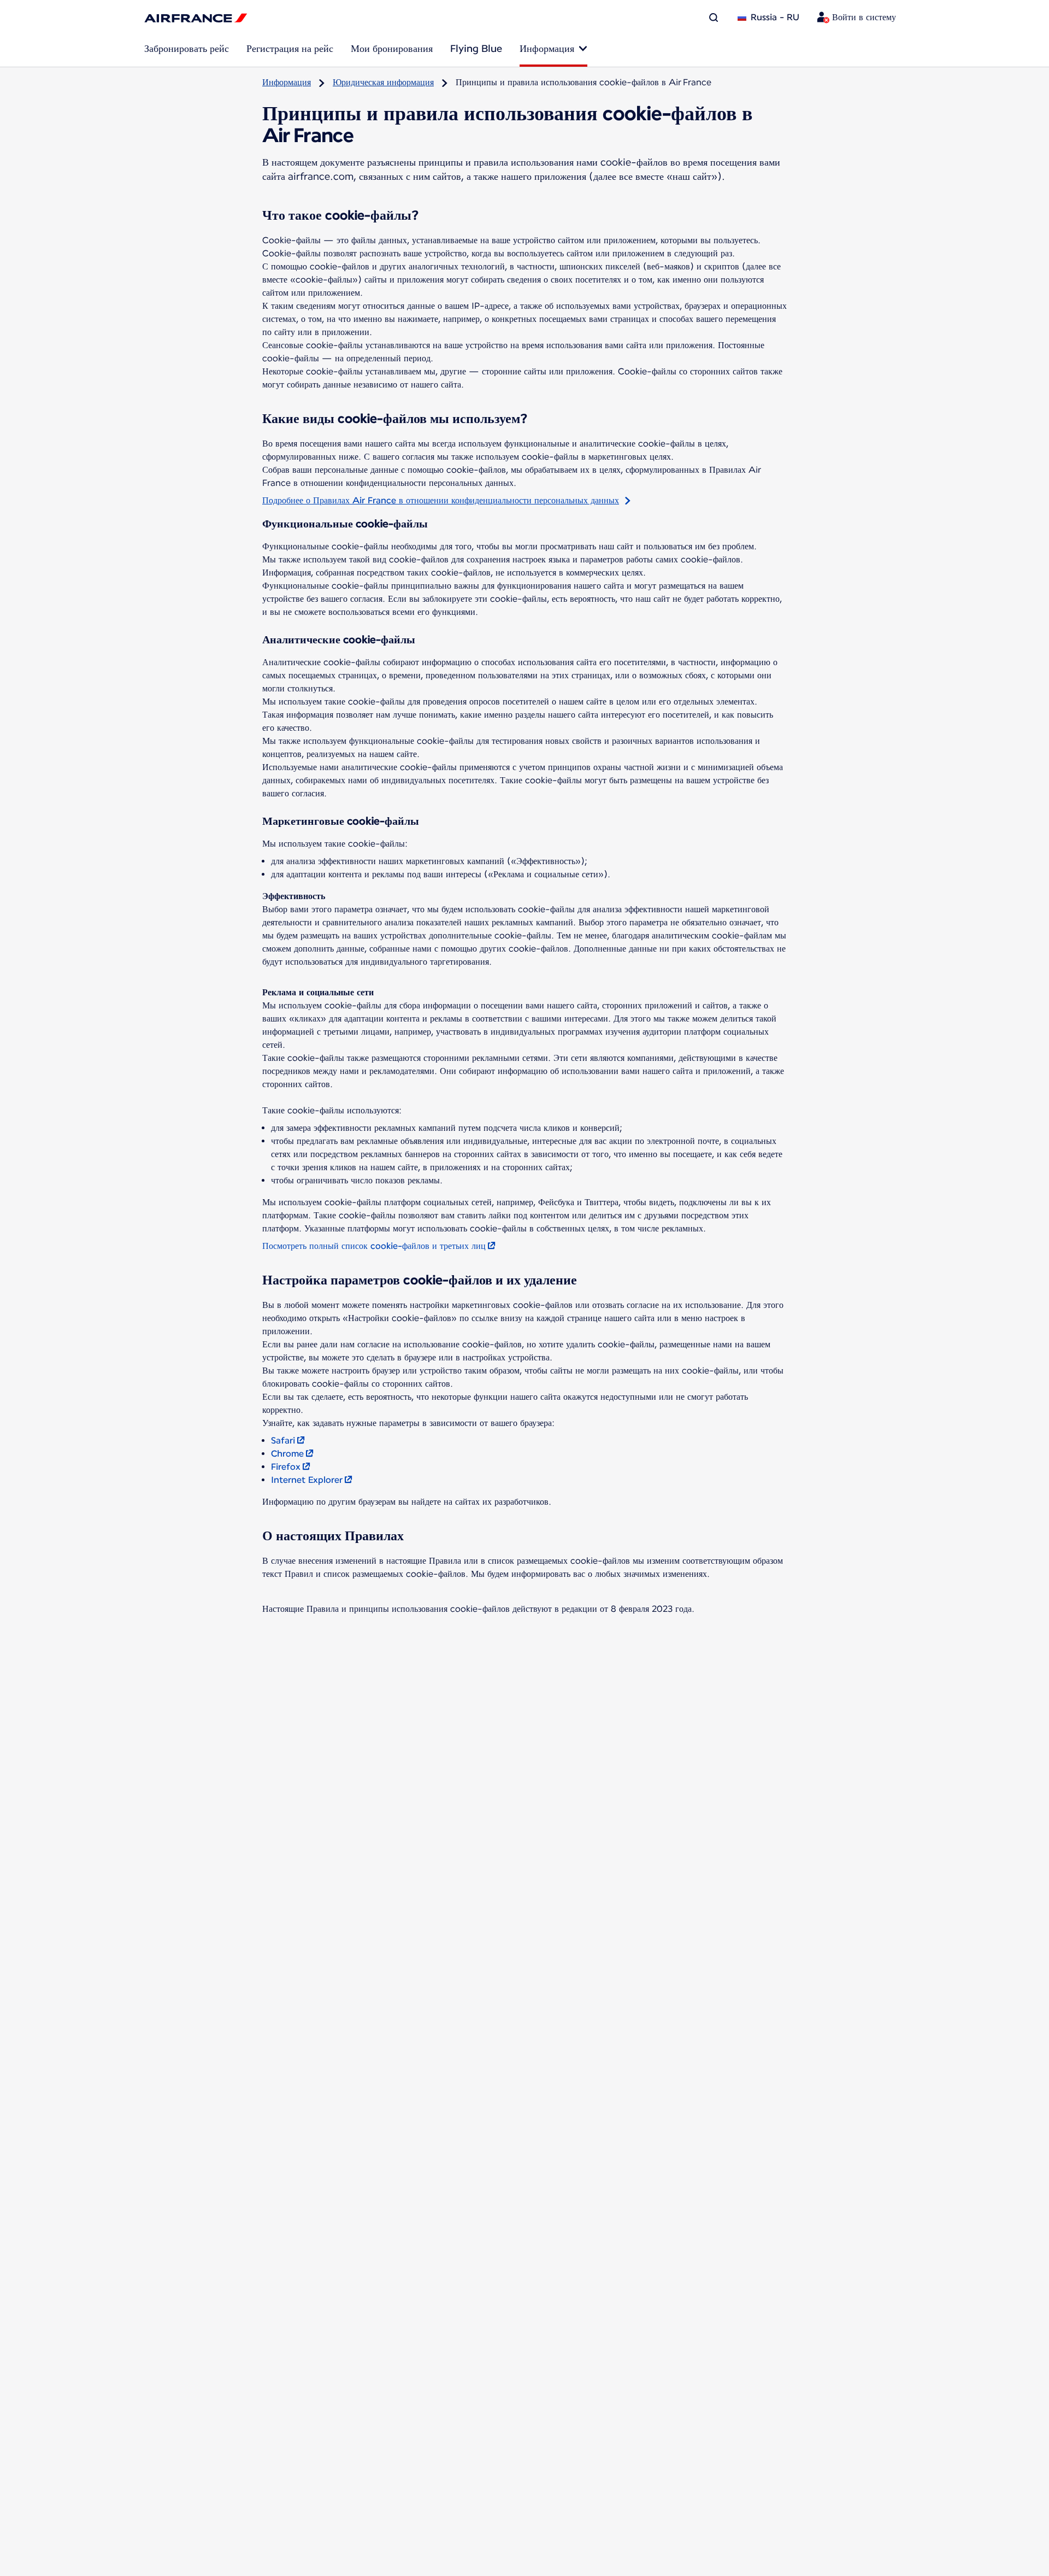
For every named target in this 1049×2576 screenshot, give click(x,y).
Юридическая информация (383, 82)
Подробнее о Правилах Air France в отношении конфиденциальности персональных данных (441, 500)
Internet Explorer (307, 1480)
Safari (283, 1440)
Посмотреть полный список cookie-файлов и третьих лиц (374, 1246)
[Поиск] (714, 17)
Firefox (286, 1467)
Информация (287, 82)
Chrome (287, 1454)
